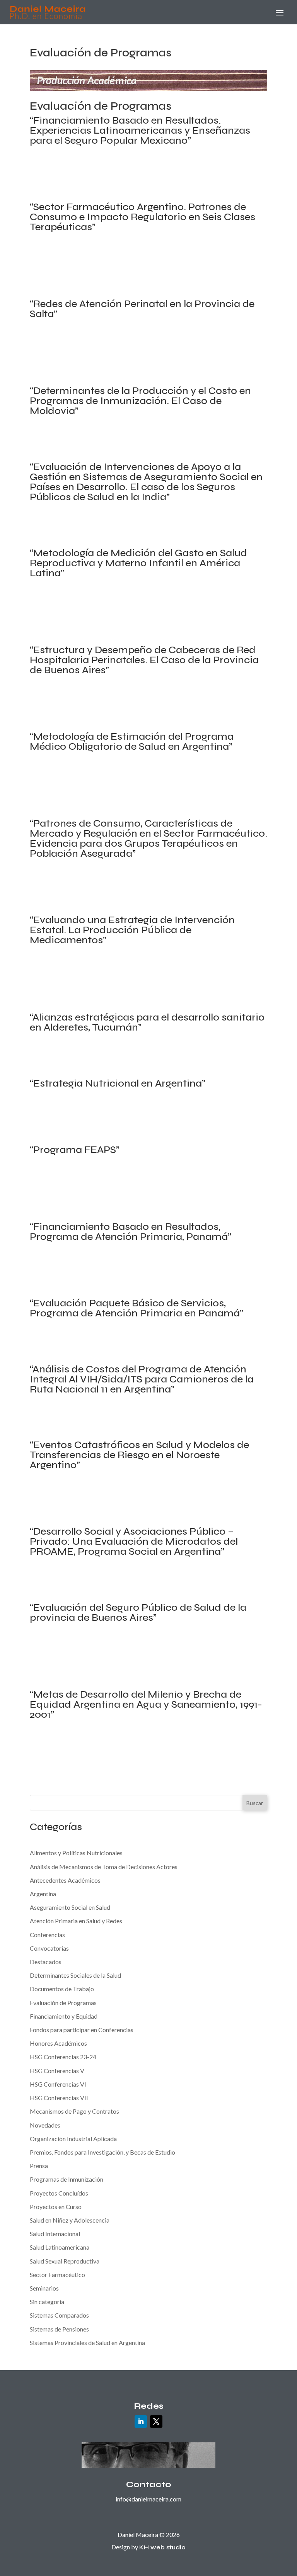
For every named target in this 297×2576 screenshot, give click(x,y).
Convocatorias (49, 1948)
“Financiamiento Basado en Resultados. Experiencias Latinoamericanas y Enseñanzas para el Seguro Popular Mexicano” (140, 130)
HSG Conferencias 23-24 (63, 2057)
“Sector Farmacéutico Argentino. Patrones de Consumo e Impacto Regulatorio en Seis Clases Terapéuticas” (143, 217)
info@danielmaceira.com (148, 2499)
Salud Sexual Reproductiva (65, 283)
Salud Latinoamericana (144, 197)
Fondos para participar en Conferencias (82, 2030)
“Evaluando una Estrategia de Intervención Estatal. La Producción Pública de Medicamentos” (132, 930)
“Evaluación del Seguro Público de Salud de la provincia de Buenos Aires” (138, 1612)
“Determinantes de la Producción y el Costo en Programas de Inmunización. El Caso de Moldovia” (140, 401)
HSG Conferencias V (57, 2071)
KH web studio (162, 2547)
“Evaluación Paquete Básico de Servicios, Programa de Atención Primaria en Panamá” (137, 1308)
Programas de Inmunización (106, 446)
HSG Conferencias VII (59, 2098)
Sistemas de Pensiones (59, 2329)
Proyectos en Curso (56, 2207)
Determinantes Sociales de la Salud (75, 273)
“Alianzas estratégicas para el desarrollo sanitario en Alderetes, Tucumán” (147, 1022)
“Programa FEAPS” (75, 1150)
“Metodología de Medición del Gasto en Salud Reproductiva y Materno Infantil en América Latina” (138, 563)
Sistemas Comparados (59, 2315)
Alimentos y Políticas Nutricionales (102, 1118)
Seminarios (44, 2288)
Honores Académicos (58, 2043)
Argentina (69, 262)
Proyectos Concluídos (222, 273)
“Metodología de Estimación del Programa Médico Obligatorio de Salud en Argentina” (132, 741)
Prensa (39, 2166)
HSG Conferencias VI (58, 2084)
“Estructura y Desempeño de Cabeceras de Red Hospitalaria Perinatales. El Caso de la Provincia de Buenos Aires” (144, 660)
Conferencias (47, 1935)
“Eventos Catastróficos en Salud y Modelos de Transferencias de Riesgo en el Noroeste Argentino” (139, 1455)
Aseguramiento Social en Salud (125, 262)
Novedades (45, 2125)
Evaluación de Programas (182, 176)
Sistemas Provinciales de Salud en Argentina (159, 283)
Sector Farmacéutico (170, 899)
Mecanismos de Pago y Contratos (98, 186)
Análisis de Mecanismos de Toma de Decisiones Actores (130, 165)
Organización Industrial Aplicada (189, 186)
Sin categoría (47, 2302)
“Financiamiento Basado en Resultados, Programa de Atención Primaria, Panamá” (131, 1232)
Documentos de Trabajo (62, 1989)
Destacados (46, 1962)
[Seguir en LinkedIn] (141, 2421)
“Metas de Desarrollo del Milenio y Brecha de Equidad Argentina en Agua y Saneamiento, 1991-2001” (146, 1704)
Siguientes (49, 1770)
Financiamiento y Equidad (133, 629)
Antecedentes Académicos (65, 1880)
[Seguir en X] (156, 2421)
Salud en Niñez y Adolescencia (70, 2220)
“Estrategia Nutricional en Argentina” (118, 1083)
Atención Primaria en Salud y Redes (100, 176)
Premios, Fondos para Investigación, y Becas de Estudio (102, 2152)
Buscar (255, 1803)
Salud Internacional (87, 197)
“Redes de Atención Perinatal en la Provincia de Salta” (142, 309)
